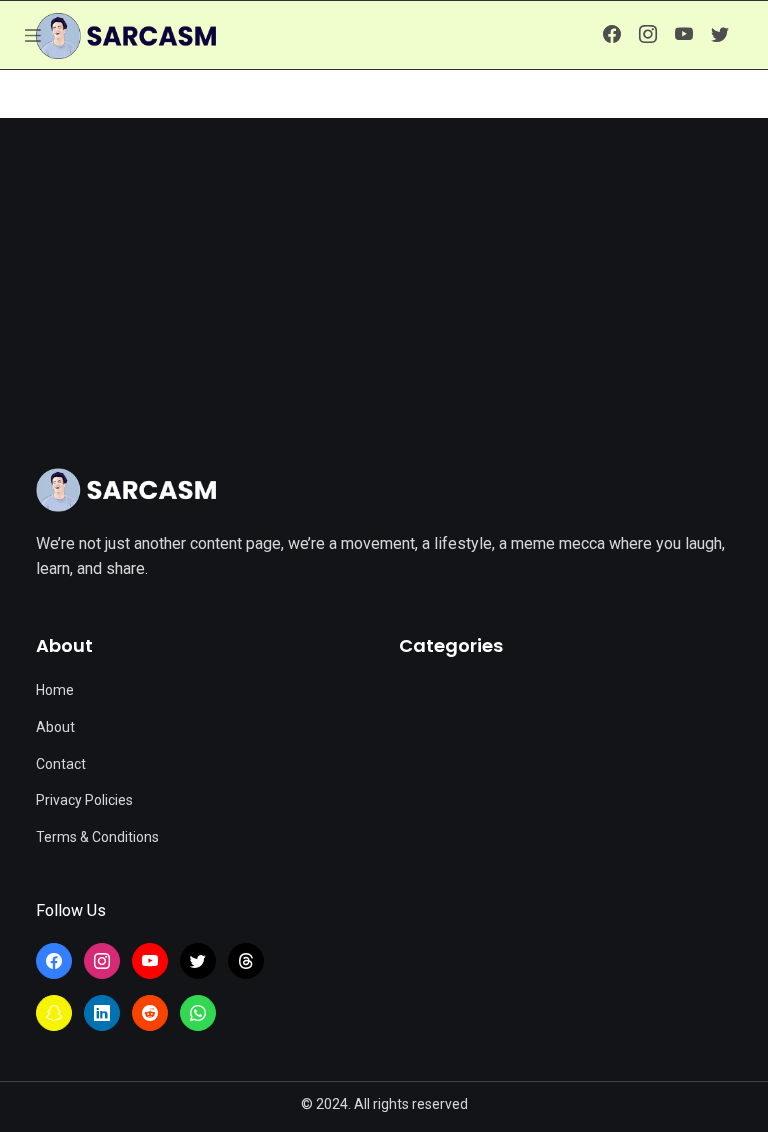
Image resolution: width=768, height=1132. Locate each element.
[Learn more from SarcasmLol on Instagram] (648, 35)
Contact (61, 764)
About (55, 727)
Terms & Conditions (97, 837)
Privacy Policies (84, 800)
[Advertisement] (384, 258)
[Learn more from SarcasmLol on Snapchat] (54, 1013)
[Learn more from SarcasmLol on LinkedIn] (102, 1013)
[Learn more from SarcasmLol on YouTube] (684, 35)
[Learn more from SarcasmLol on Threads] (246, 961)
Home (55, 690)
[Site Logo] (126, 490)
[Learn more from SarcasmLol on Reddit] (150, 1013)
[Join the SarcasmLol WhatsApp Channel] (198, 1013)
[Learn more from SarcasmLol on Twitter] (720, 35)
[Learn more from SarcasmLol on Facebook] (612, 35)
